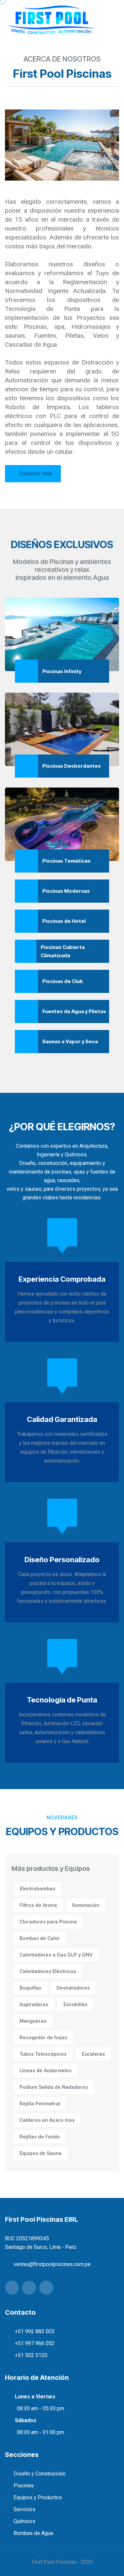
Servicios (24, 2509)
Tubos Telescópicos (43, 2054)
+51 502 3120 (31, 2355)
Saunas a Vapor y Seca (70, 1041)
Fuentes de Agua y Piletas (74, 1011)
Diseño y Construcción (40, 2474)
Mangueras (33, 2021)
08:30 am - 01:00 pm (41, 2432)
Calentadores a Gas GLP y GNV (56, 1955)
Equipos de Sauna (41, 2153)
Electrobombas (38, 1889)
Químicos (24, 2521)
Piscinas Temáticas (66, 861)
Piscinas (24, 2486)
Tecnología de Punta (62, 1700)
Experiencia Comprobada (62, 1279)
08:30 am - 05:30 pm (41, 2408)
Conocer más (36, 473)
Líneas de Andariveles (45, 2071)
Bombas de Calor (40, 1938)
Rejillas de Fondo (40, 2137)
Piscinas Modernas (66, 891)
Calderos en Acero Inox (47, 2120)
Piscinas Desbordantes (72, 766)
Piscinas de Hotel (64, 921)
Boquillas (30, 1988)
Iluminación (86, 1905)
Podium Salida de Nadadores (54, 2087)
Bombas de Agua (33, 2533)
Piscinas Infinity (62, 671)
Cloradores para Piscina (48, 1922)
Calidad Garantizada (62, 1419)
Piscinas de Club (63, 981)
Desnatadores (73, 1988)
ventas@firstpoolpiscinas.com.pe (52, 2264)
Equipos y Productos (38, 2497)
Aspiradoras (34, 2004)
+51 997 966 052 (35, 2343)
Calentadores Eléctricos (48, 1971)
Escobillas (75, 2004)
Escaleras (93, 2054)
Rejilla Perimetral (40, 2104)
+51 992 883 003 (35, 2331)
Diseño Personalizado (62, 1560)
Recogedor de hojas (43, 2038)
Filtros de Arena (38, 1905)
